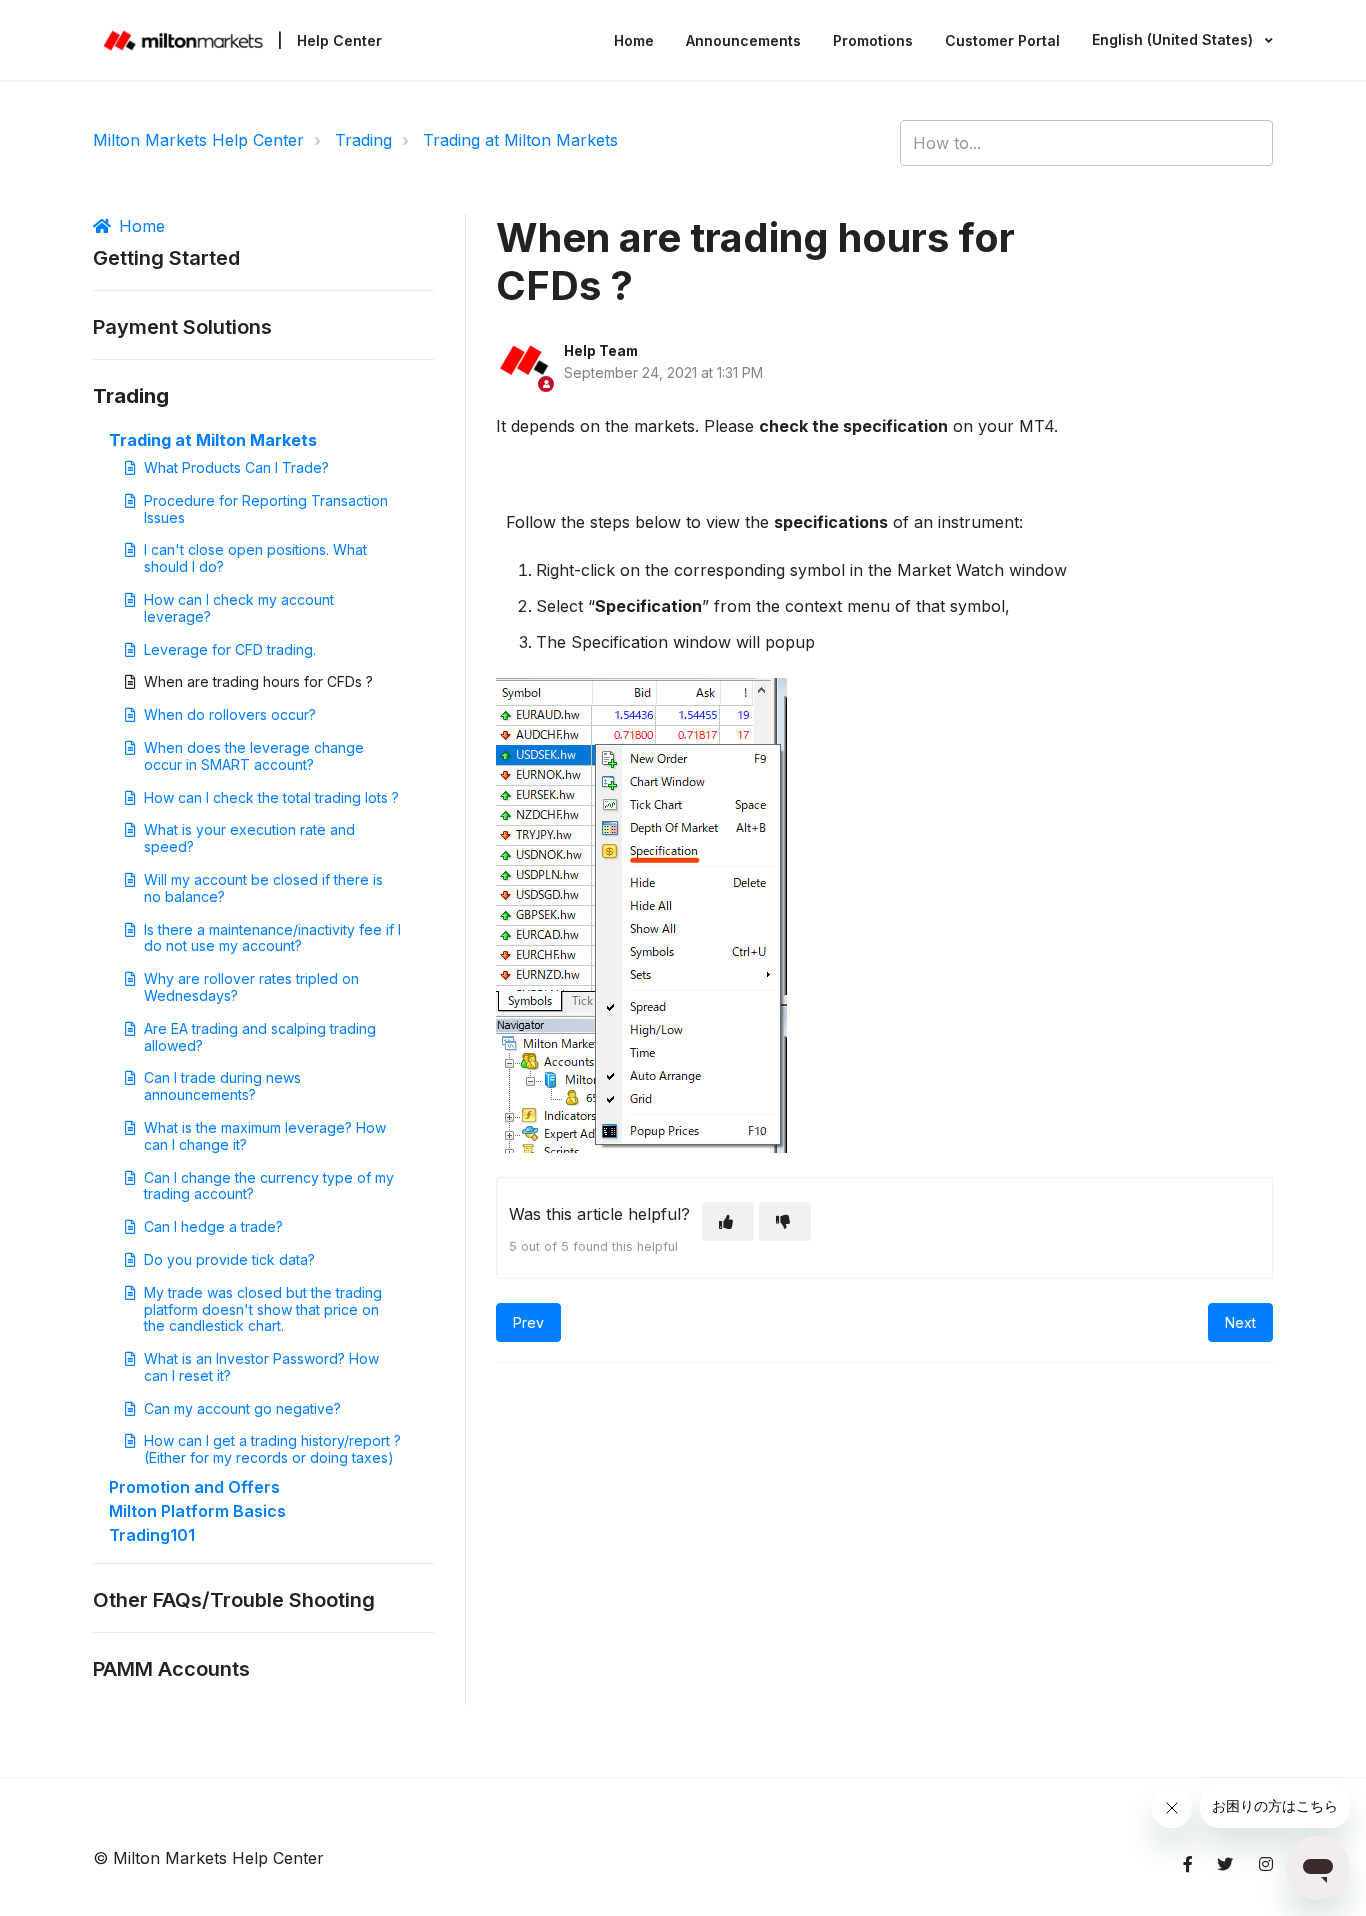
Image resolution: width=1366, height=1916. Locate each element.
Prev (528, 1322)
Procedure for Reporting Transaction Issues (266, 509)
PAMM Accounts (171, 1669)
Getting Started (166, 258)
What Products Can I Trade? (236, 467)
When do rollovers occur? (230, 714)
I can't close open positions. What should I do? (255, 558)
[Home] (183, 40)
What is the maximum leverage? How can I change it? (265, 1136)
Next (1240, 1322)
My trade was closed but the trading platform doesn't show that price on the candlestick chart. (263, 1309)
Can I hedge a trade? (213, 1226)
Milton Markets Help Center (198, 140)
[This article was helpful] (728, 1221)
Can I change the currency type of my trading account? (269, 1186)
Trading (363, 140)
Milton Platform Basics (197, 1511)
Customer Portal (1002, 40)
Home (634, 40)
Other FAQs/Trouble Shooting (234, 1600)
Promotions (873, 40)
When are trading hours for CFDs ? (258, 681)
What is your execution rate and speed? (249, 838)
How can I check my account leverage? (239, 608)
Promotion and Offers (194, 1487)
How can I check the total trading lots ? (271, 797)
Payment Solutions (182, 327)
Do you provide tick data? (229, 1259)
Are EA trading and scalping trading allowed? (260, 1037)
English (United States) (1174, 39)
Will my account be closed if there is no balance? (263, 888)
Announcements (743, 40)
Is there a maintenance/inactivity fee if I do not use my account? (272, 938)
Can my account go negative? (242, 1408)
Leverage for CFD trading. (230, 649)
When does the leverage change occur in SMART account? (254, 756)
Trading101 (152, 1535)
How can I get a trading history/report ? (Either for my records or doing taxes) (272, 1449)
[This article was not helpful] (785, 1221)
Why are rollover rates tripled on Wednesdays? (251, 987)
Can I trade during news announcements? (222, 1086)
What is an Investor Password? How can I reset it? (261, 1367)
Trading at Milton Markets (520, 140)
